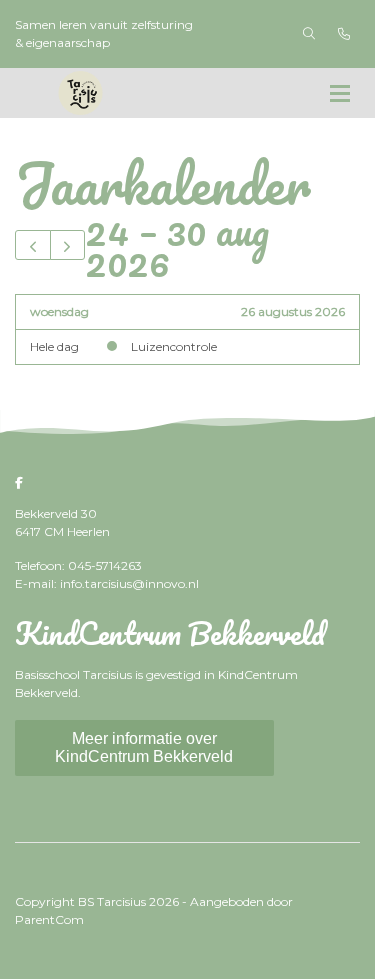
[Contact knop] (344, 34)
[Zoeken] (309, 34)
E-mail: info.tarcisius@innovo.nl (107, 583)
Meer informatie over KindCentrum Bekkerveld (144, 747)
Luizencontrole (174, 346)
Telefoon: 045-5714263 (78, 565)
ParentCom (49, 919)
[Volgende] (68, 245)
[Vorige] (33, 245)
